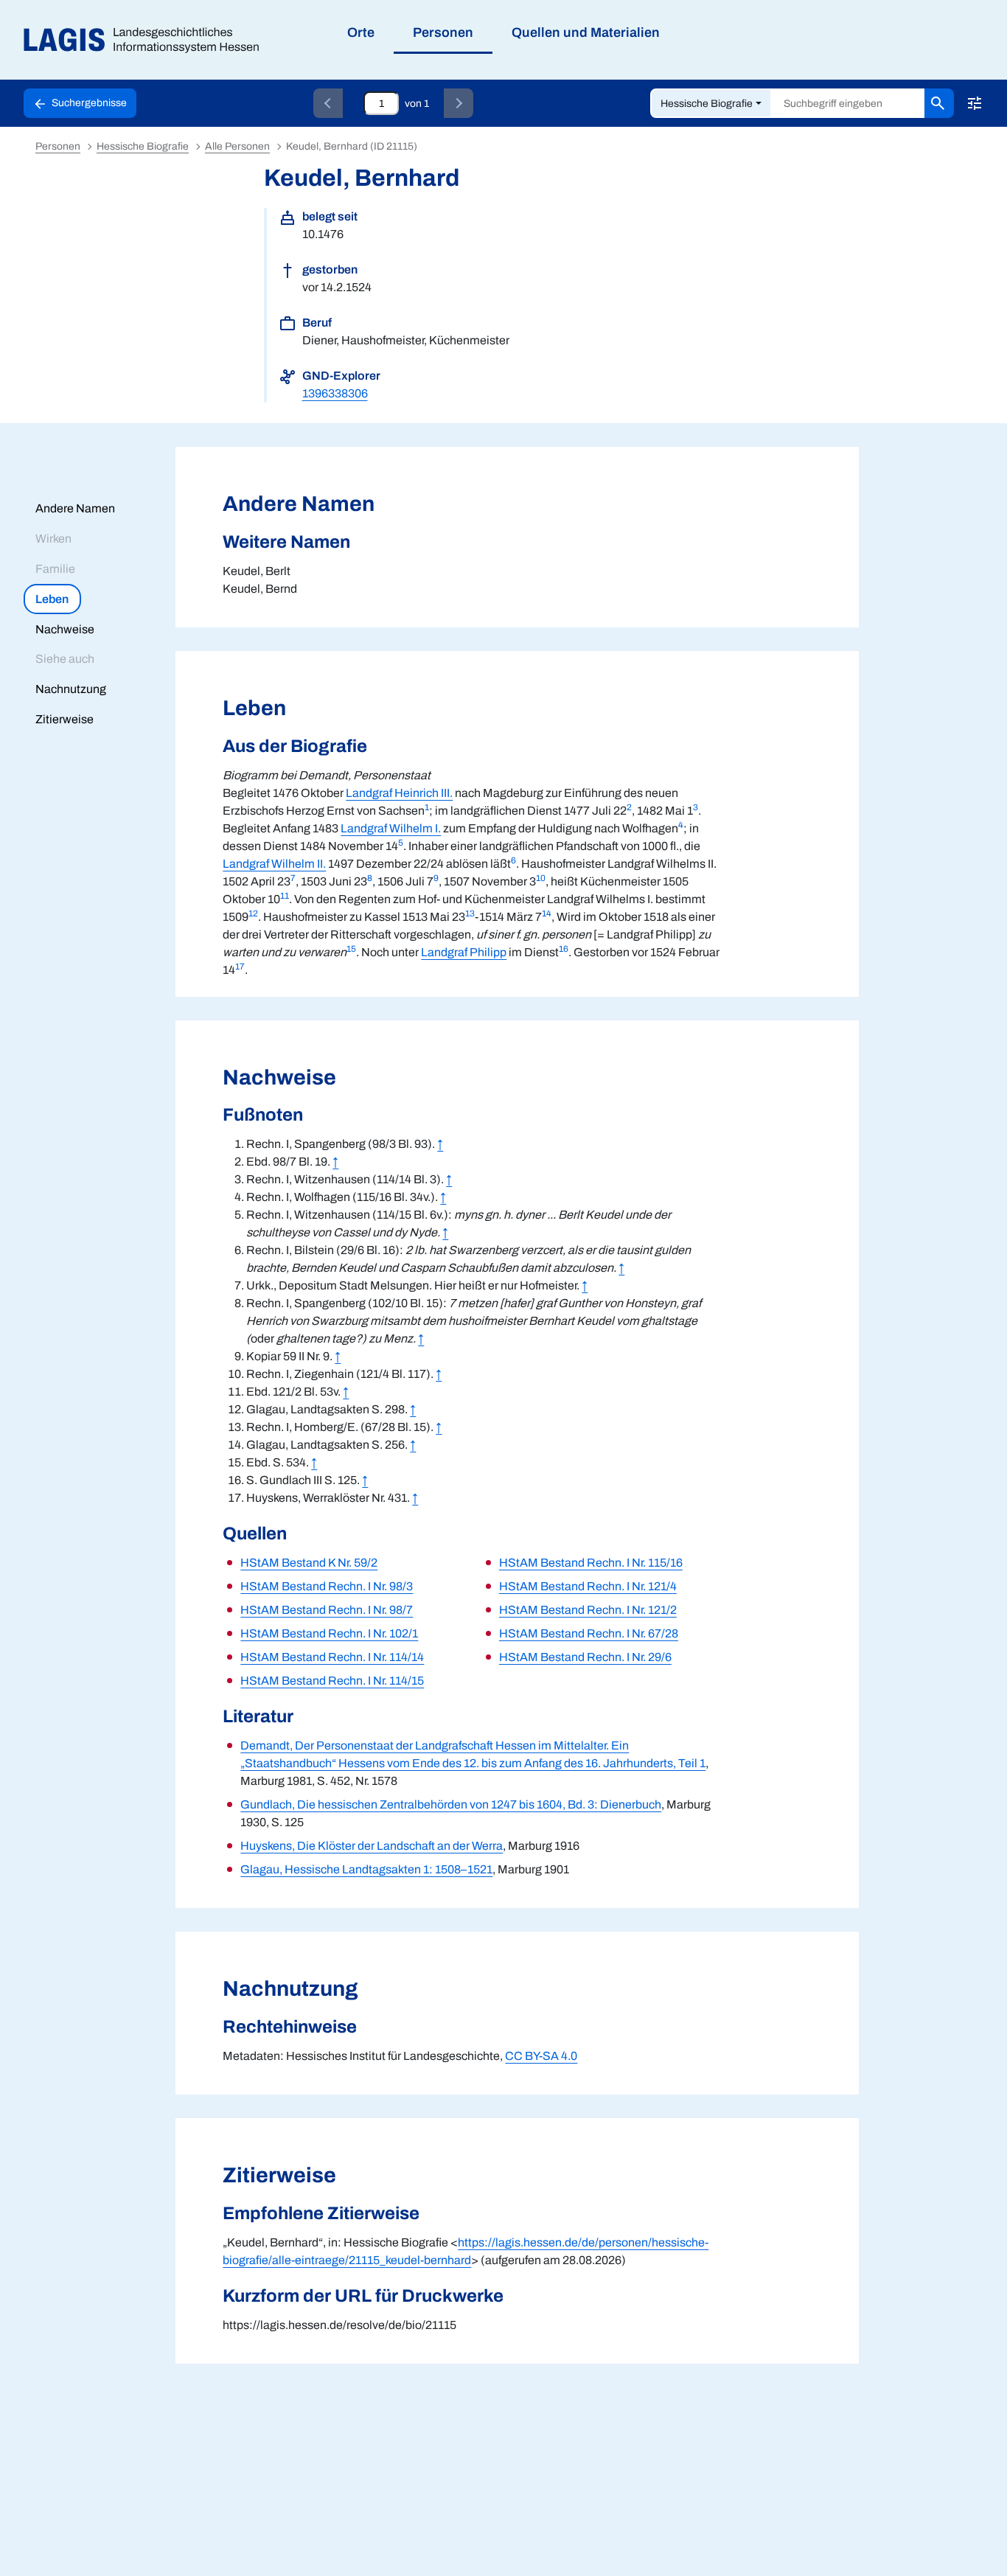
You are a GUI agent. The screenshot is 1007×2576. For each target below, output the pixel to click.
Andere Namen (75, 508)
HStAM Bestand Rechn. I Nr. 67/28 (589, 1633)
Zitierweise (65, 719)
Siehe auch (65, 659)
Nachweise (65, 629)
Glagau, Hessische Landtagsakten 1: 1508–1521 (366, 1869)
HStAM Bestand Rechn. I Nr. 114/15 (332, 1681)
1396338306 (335, 393)
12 (253, 913)
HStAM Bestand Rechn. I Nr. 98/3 (327, 1586)
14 (547, 913)
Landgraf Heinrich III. (399, 793)
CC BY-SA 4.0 (541, 2056)
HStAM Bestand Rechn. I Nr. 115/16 (591, 1563)
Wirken (53, 539)
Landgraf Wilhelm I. (391, 828)
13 (470, 913)
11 (285, 896)
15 (351, 949)
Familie (55, 569)
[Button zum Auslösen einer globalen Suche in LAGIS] (939, 103)
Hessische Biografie (707, 104)
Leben (52, 599)
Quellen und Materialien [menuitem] (586, 32)
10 (541, 878)
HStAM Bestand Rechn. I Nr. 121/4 (588, 1586)
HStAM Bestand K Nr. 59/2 (309, 1563)
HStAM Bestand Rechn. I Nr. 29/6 (585, 1657)
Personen (58, 146)
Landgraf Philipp (464, 952)
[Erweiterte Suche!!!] (975, 103)
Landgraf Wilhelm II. (274, 864)
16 (564, 949)
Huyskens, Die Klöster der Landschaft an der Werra (372, 1846)
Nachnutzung (71, 689)
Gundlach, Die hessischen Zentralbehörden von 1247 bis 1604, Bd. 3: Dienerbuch (451, 1804)
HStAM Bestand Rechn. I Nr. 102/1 (329, 1633)
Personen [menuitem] (443, 32)
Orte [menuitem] (361, 32)
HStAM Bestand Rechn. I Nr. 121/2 (588, 1610)
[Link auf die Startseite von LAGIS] (147, 40)
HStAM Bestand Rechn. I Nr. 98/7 (327, 1610)
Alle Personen (237, 146)
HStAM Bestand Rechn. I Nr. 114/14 (332, 1657)
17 (240, 967)
